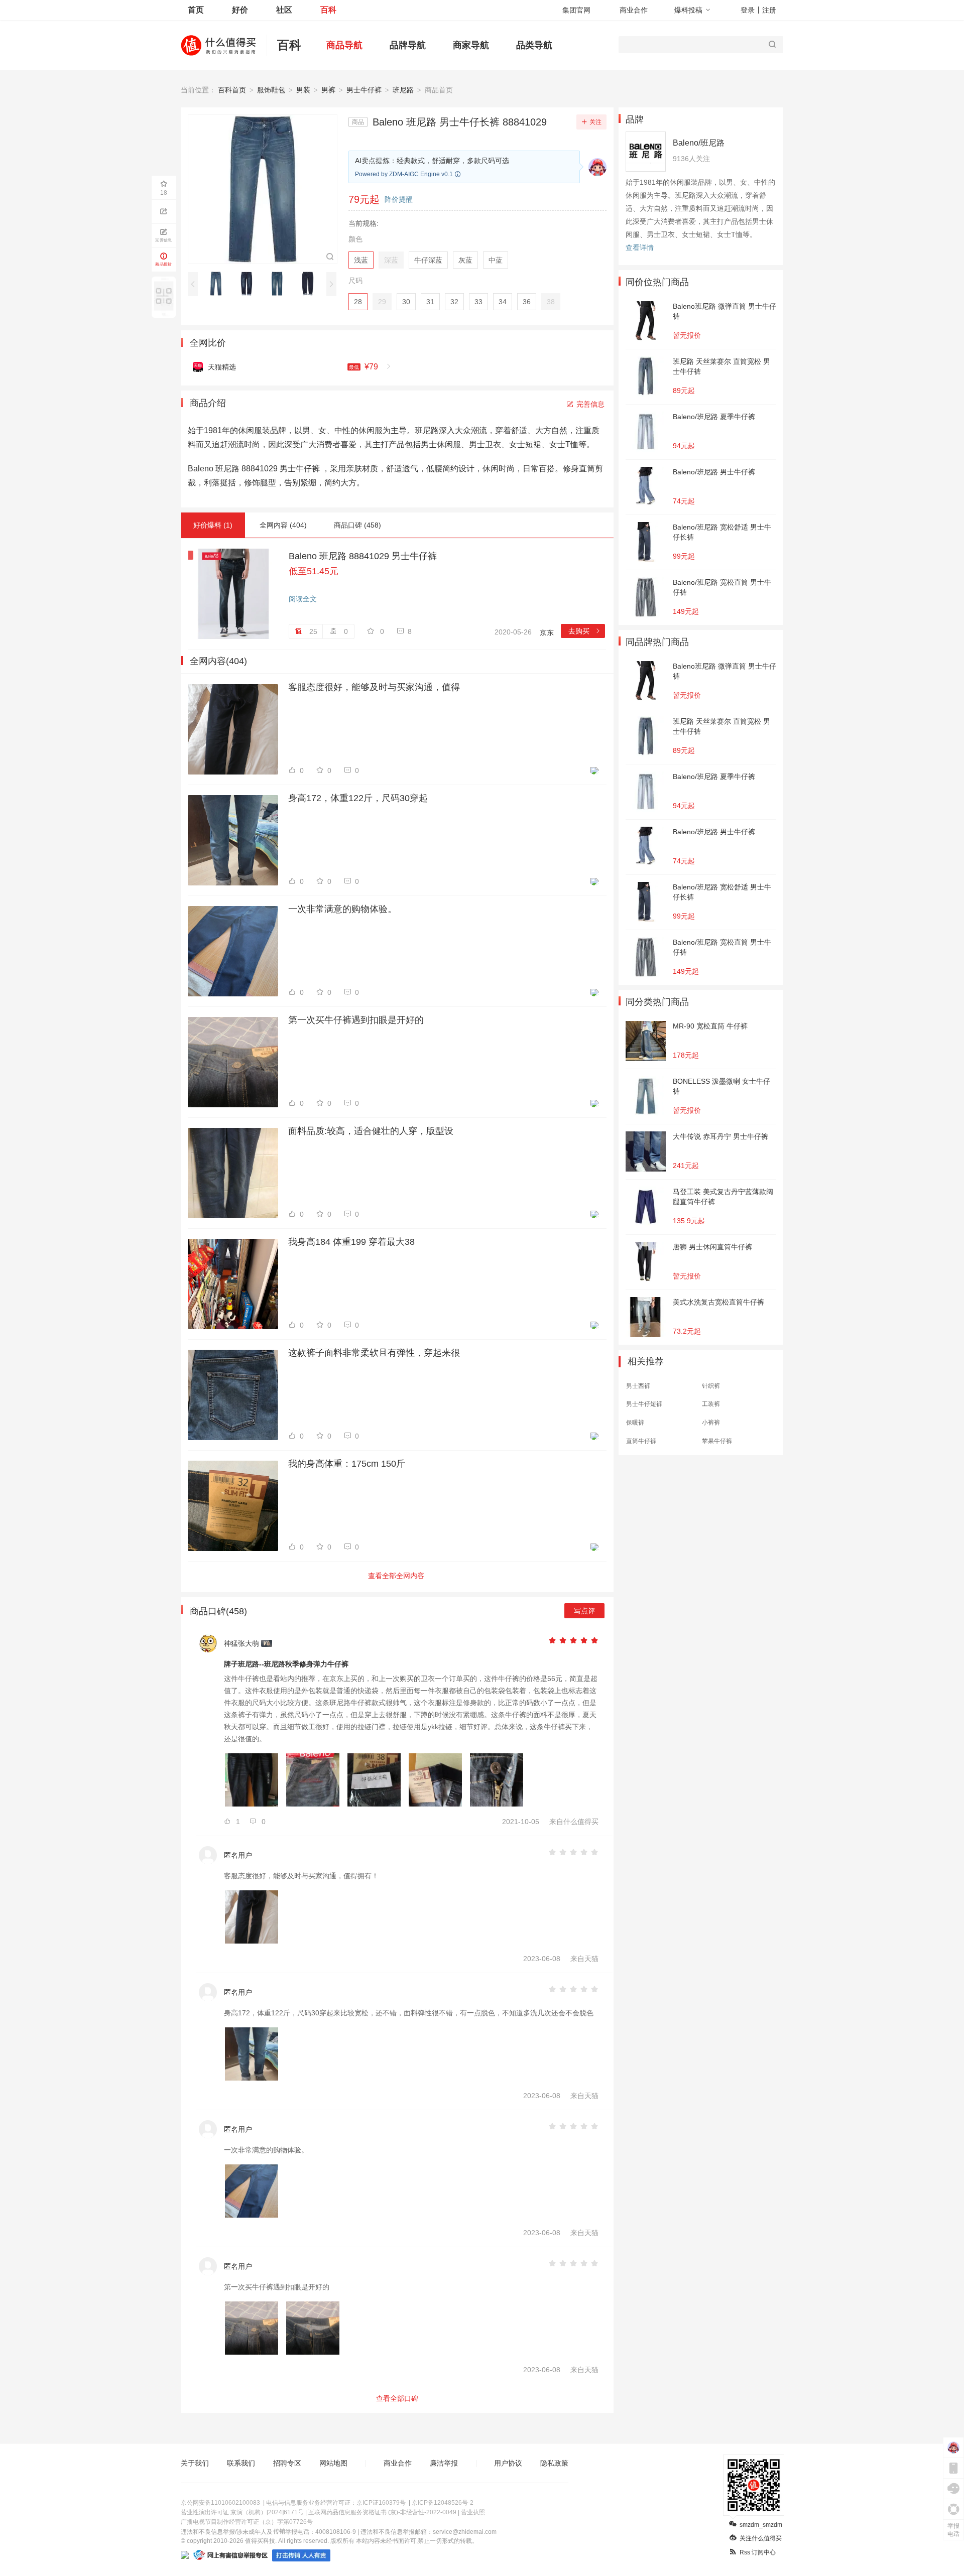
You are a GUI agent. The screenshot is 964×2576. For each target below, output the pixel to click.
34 (503, 302)
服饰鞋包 (271, 90)
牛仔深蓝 (428, 260)
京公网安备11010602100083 (220, 2503)
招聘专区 (287, 2463)
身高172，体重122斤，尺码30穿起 (358, 798)
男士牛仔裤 (364, 90)
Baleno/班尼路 (699, 143)
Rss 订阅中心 (758, 2552)
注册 (769, 10)
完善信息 (590, 404)
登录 (748, 10)
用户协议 (508, 2463)
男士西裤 (638, 1386)
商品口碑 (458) (357, 525)
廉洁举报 (444, 2463)
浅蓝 (361, 260)
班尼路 (403, 90)
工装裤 (711, 1404)
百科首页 (232, 90)
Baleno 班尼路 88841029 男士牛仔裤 (363, 556)
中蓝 (496, 260)
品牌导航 (408, 45)
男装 (303, 90)
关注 (595, 122)
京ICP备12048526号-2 (443, 2503)
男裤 (328, 90)
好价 (240, 10)
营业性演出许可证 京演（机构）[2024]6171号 (242, 2512)
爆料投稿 (688, 10)
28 (358, 302)
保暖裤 (635, 1423)
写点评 (584, 1611)
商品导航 (344, 45)
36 (527, 302)
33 (478, 302)
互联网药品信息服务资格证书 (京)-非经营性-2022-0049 (382, 2512)
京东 (547, 632)
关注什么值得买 (761, 2538)
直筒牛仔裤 (641, 1441)
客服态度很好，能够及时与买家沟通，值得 (374, 687)
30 (406, 302)
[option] (219, 284)
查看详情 (640, 247)
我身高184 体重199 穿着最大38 (351, 1242)
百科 (328, 10)
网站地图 (333, 2463)
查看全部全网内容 (396, 1576)
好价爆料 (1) (213, 525)
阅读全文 (303, 599)
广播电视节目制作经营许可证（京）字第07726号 (247, 2522)
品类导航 (534, 45)
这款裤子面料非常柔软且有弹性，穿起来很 (374, 1353)
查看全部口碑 (397, 2398)
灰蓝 (465, 260)
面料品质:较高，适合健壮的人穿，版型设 (371, 1131)
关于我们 (195, 2463)
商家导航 (471, 45)
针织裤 (711, 1386)
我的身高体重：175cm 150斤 (347, 1464)
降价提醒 (399, 199)
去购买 (585, 631)
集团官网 (576, 10)
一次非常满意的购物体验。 (342, 909)
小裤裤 (711, 1423)
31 (430, 302)
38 (551, 302)
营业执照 (473, 2512)
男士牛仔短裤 (644, 1404)
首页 (196, 10)
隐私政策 (554, 2463)
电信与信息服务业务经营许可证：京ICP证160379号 (336, 2503)
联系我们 (241, 2463)
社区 (284, 10)
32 (454, 302)
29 (382, 302)
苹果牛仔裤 (717, 1441)
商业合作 (634, 10)
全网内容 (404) (283, 525)
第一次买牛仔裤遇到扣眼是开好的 (356, 1020)
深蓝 (391, 260)
